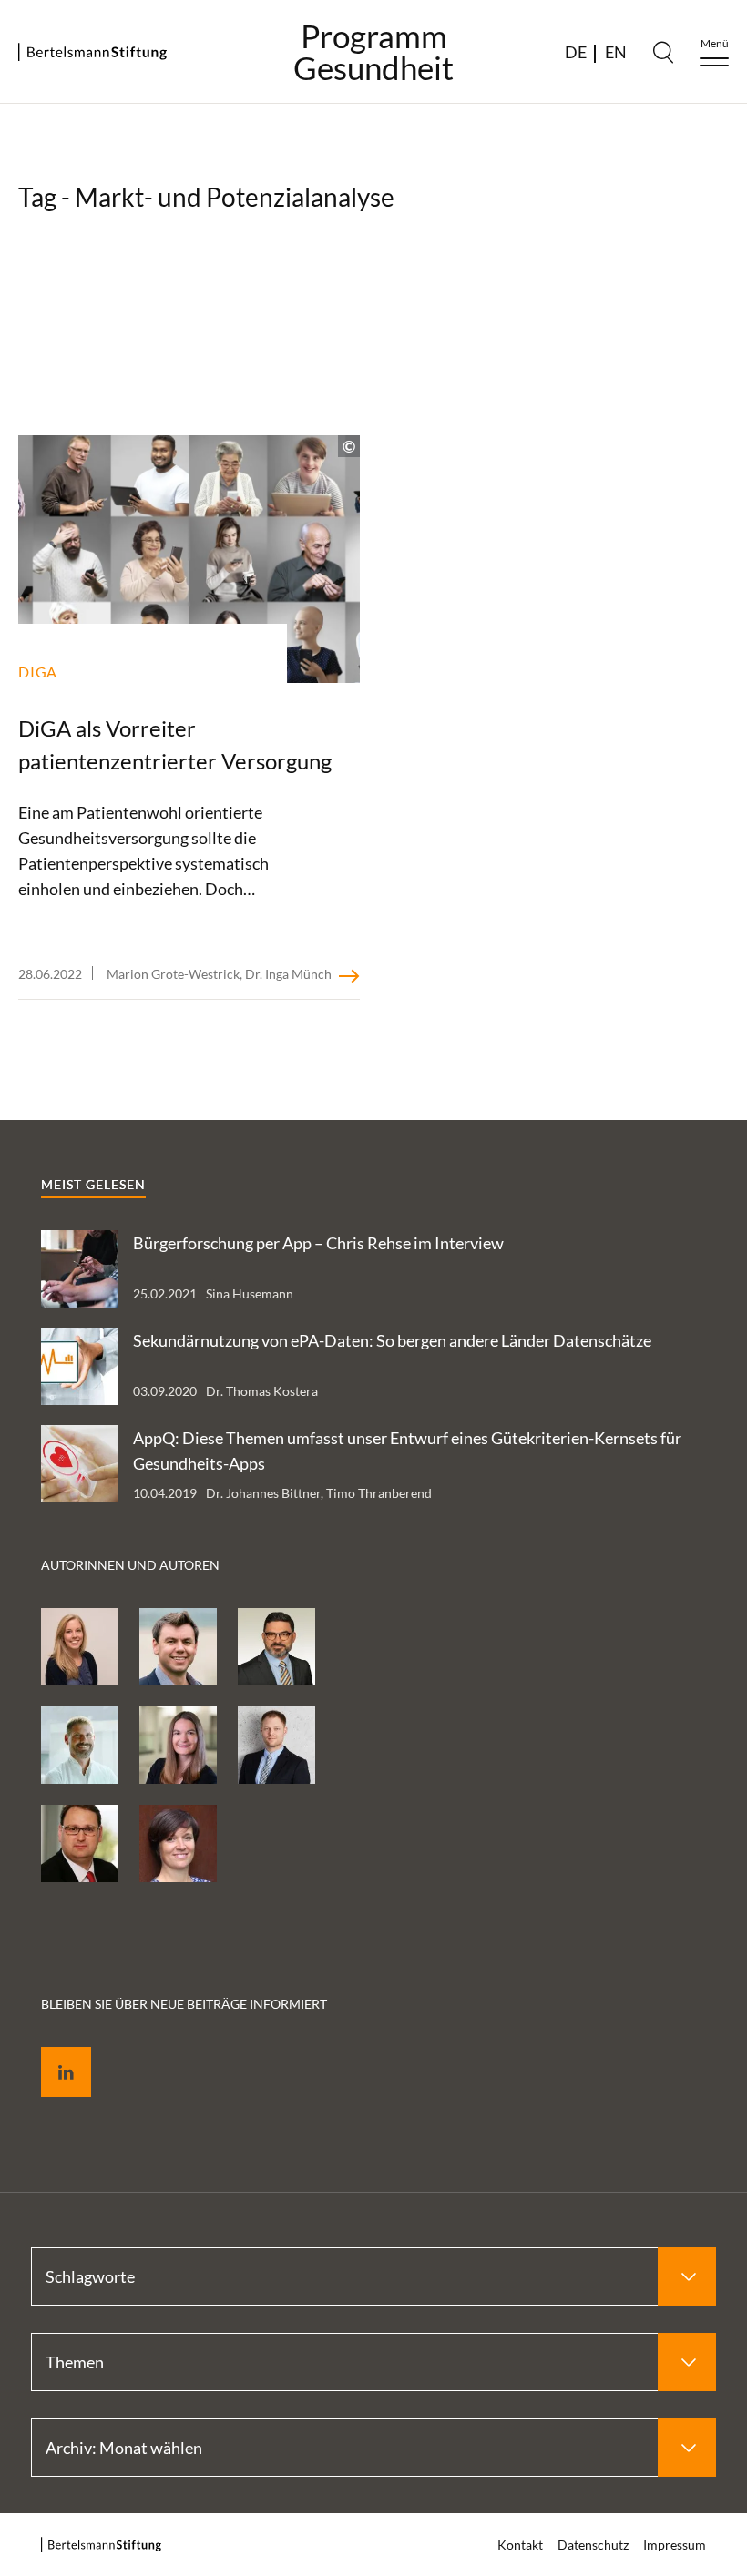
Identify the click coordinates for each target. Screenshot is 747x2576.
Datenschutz (593, 2545)
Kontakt (520, 2545)
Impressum (675, 2545)
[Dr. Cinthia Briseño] (178, 1843)
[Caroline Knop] (178, 1745)
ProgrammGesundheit (373, 52)
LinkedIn (53, 2051)
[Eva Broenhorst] (80, 1647)
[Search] (663, 52)
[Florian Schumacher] (178, 1647)
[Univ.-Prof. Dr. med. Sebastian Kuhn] (80, 1745)
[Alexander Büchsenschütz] (80, 1843)
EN (616, 52)
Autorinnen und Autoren (130, 1565)
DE (576, 52)
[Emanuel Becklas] (276, 1745)
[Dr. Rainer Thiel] (276, 1647)
